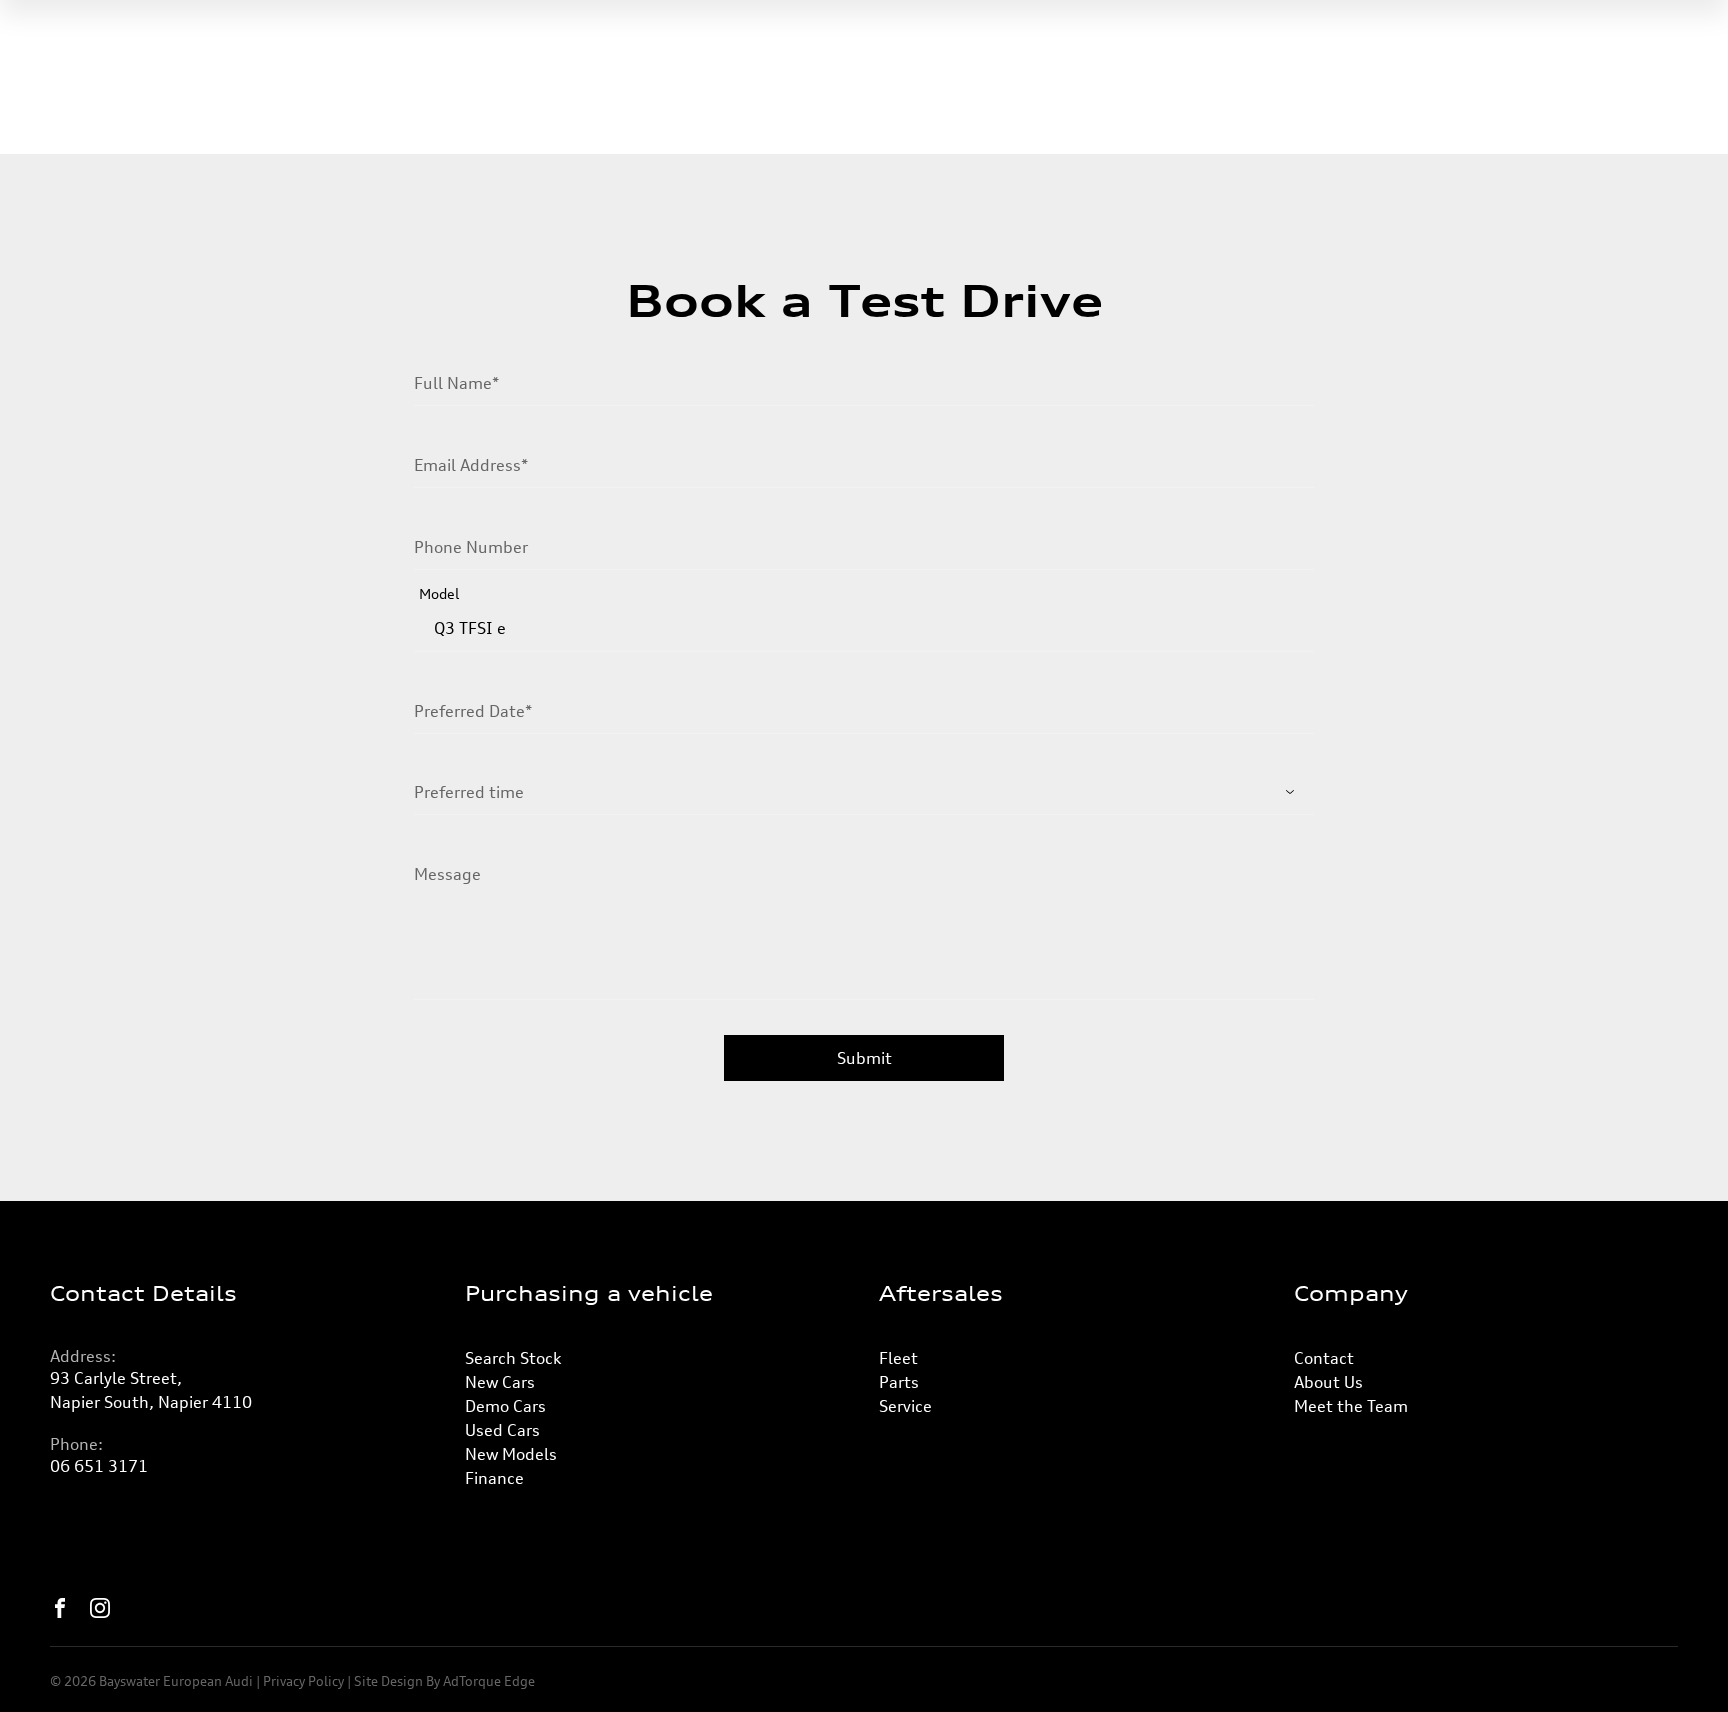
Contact (1324, 1358)
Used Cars (502, 1430)
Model (439, 593)
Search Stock (513, 1358)
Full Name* (456, 383)
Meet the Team (1351, 1406)
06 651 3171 (99, 1466)
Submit (864, 1058)
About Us (1328, 1382)
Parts (899, 1382)
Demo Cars (505, 1406)
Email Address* (471, 465)
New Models (511, 1454)
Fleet (898, 1358)
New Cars (500, 1382)
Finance (494, 1478)
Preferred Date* (473, 711)
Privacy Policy (303, 1681)
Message (447, 874)
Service (905, 1406)
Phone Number (471, 547)
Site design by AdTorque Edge (444, 1681)
